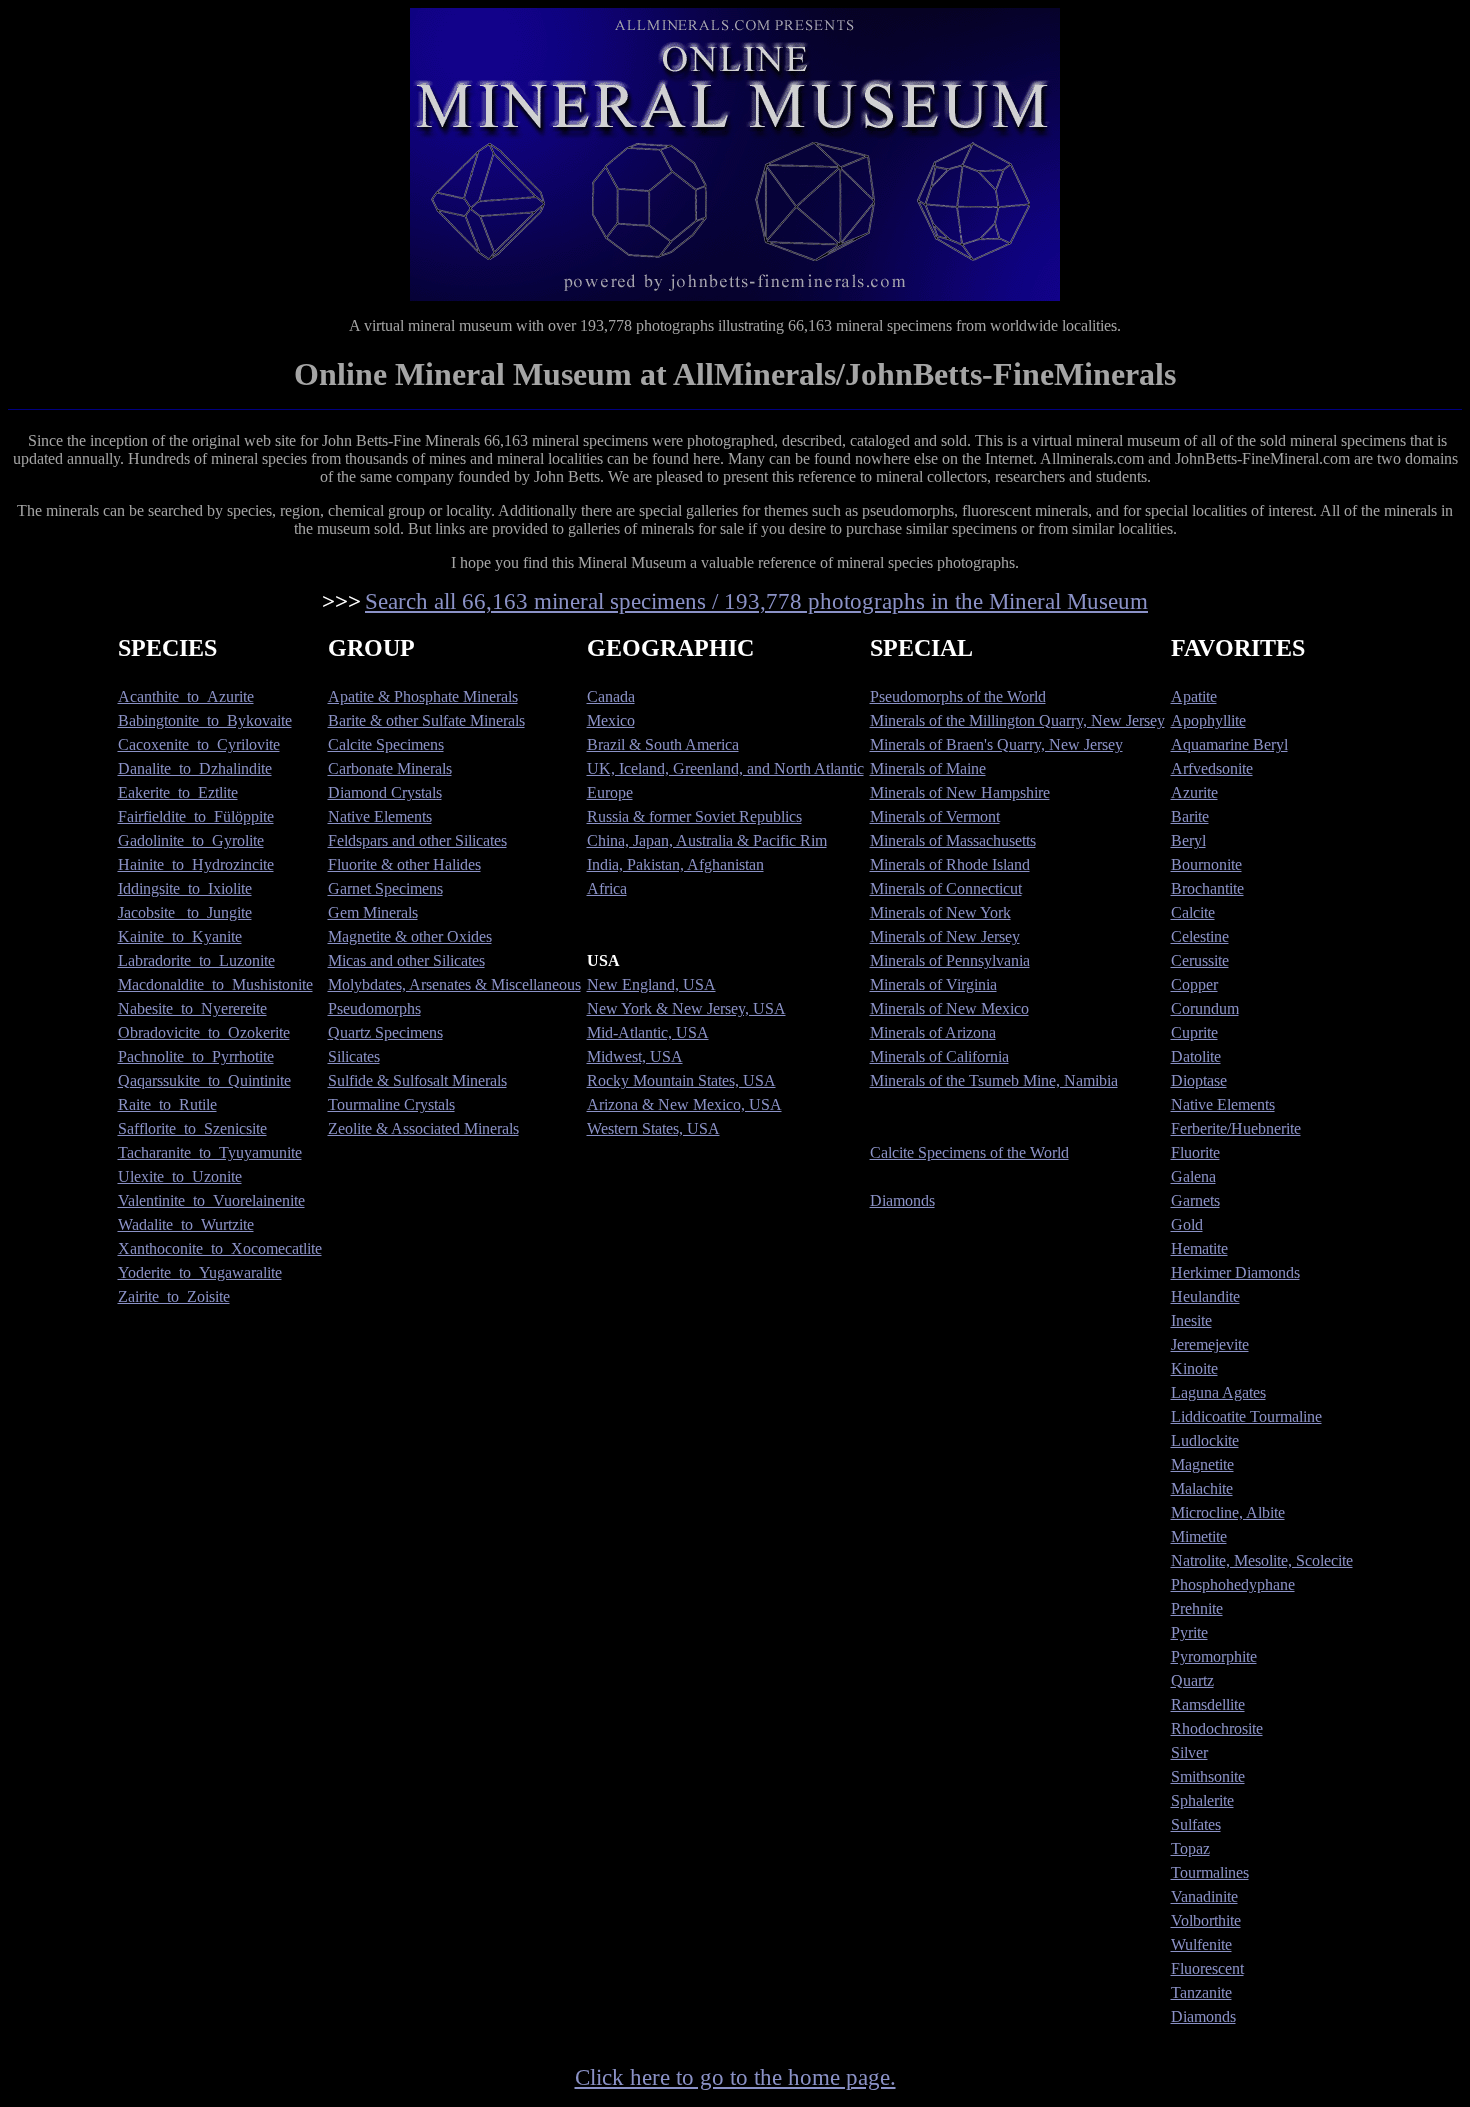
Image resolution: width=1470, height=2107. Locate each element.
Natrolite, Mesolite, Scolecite (1262, 1560)
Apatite (1194, 696)
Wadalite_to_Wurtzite (186, 1224)
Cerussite (1200, 960)
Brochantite (1207, 888)
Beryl (1188, 840)
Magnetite (1202, 1464)
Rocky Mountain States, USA (681, 1080)
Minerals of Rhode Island (950, 864)
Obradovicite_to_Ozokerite (204, 1032)
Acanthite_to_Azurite (186, 696)
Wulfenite (1201, 1944)
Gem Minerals (373, 912)
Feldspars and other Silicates (417, 840)
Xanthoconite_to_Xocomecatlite (220, 1248)
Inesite (1191, 1320)
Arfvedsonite (1212, 768)
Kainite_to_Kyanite (180, 936)
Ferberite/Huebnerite (1236, 1128)
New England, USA (651, 984)
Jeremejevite (1210, 1344)
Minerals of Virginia (933, 984)
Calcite (1193, 912)
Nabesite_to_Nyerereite (192, 1008)
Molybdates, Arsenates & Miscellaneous (454, 984)
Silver (1189, 1752)
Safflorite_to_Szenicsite (192, 1128)
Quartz (1192, 1680)
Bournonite (1206, 864)
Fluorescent (1207, 1968)
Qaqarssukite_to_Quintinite (204, 1080)
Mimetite (1199, 1536)
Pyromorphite (1214, 1656)
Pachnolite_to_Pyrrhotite (196, 1056)
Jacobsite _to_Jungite (185, 912)
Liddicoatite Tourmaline (1246, 1416)
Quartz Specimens (385, 1032)
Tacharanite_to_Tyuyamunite (210, 1152)
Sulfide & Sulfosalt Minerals (417, 1080)
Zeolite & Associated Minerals (423, 1128)
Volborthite (1206, 1920)
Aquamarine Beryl (1229, 744)
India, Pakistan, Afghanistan (675, 864)
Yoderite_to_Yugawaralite (200, 1272)
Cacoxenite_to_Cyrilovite (199, 744)
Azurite (1194, 792)
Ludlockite (1205, 1440)
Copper (1194, 984)
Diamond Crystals (385, 792)
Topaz (1190, 1848)
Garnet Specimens (385, 888)
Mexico (611, 720)
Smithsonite (1208, 1776)
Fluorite (1195, 1152)
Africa (607, 888)
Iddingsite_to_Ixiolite (185, 888)
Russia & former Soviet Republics (694, 816)
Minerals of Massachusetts (953, 840)
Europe (610, 792)
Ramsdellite (1208, 1704)
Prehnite (1197, 1608)
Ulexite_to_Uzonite (180, 1176)
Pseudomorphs (374, 1008)
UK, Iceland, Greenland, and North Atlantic (725, 768)
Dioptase (1199, 1080)
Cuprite (1194, 1032)
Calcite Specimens (386, 744)
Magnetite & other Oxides (410, 936)
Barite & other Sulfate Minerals (426, 720)
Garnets (1195, 1200)
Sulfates (1196, 1824)
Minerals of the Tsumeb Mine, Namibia (994, 1080)
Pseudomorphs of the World (958, 696)
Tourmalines (1210, 1872)
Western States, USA (653, 1128)
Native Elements (380, 816)
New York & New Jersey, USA (686, 1008)
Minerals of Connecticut (946, 888)
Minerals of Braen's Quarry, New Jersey (996, 744)
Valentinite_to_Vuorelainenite (211, 1200)
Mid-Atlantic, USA (648, 1032)
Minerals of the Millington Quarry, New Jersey (1017, 720)
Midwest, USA (635, 1056)
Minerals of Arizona (933, 1032)
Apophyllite (1208, 720)
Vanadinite (1204, 1896)
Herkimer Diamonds (1235, 1272)
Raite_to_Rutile (167, 1104)
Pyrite (1189, 1632)
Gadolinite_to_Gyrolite (191, 840)
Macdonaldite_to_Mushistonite (215, 984)
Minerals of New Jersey (945, 936)
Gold (1187, 1224)
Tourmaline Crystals (391, 1104)
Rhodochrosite (1217, 1728)
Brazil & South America (663, 744)
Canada (611, 696)
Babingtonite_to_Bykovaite (205, 720)
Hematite (1199, 1248)
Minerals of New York (940, 912)
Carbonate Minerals (390, 768)
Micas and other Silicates (406, 960)
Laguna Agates (1218, 1392)
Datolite (1196, 1056)
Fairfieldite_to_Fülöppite (196, 816)
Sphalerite (1202, 1800)
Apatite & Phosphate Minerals (423, 696)
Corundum (1205, 1008)
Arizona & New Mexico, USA (684, 1104)
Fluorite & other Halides (404, 864)
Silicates (354, 1056)
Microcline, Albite (1228, 1512)
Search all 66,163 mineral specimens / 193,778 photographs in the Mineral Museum (756, 601)
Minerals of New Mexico (949, 1008)
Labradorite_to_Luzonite (196, 960)
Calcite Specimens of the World (969, 1152)
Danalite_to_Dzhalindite (195, 768)
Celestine (1200, 936)
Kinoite (1194, 1368)
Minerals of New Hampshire (960, 792)
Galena (1193, 1176)
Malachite (1202, 1488)
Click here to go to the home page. (735, 2077)
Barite (1190, 816)
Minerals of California (939, 1056)
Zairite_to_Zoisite (174, 1296)
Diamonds (902, 1200)
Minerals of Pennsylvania (950, 960)
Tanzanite (1201, 1992)
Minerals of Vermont (935, 816)
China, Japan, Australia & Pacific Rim (707, 840)
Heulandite (1205, 1296)
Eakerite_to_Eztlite (178, 792)
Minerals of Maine (928, 768)
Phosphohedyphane (1233, 1584)
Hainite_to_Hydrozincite (196, 864)
